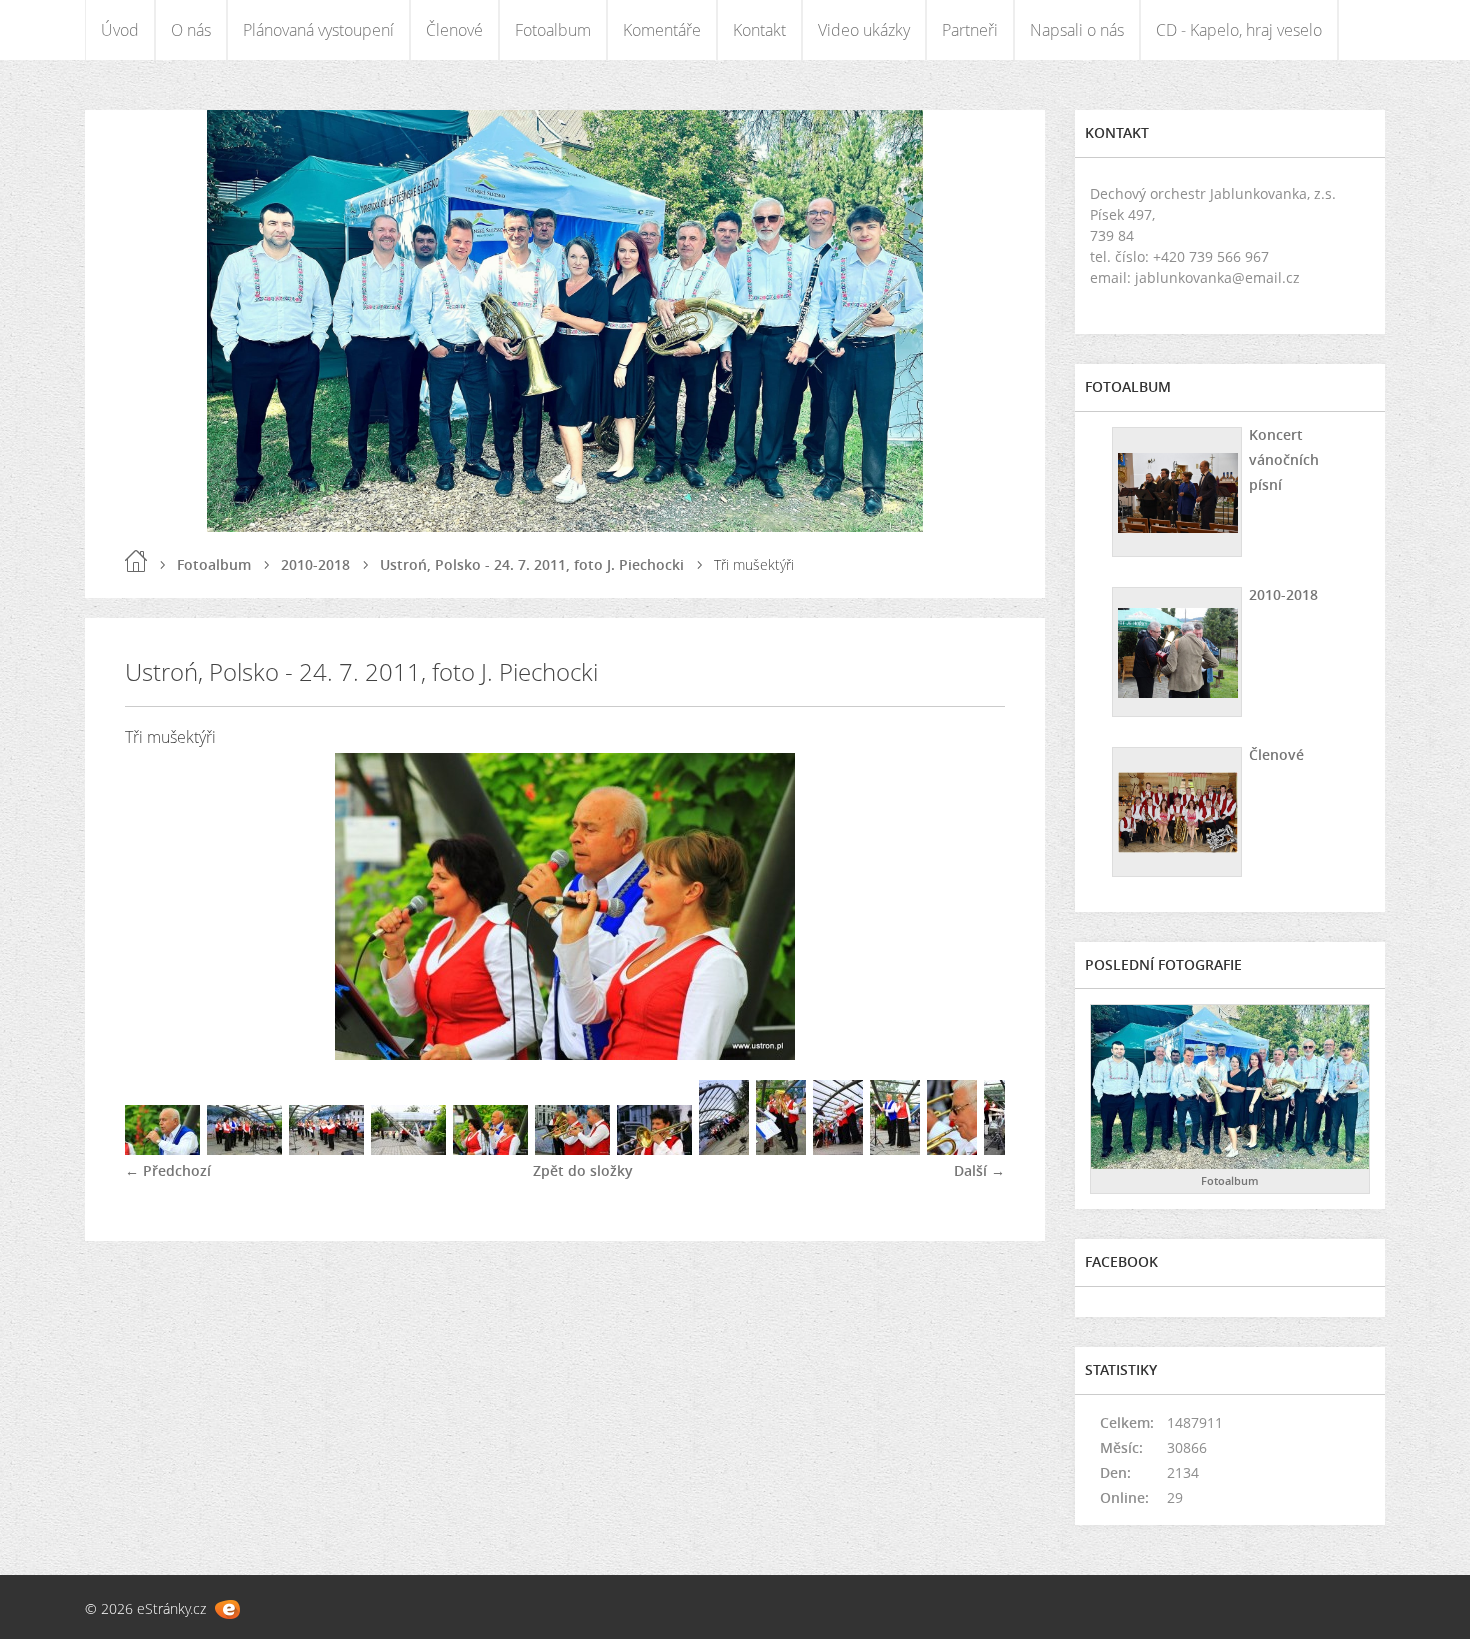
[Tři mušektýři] (490, 1149)
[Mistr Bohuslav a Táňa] (895, 1149)
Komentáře (662, 30)
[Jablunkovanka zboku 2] (838, 1149)
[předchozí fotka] (157, 906)
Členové (454, 30)
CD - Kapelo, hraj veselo (1239, 30)
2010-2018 (315, 564)
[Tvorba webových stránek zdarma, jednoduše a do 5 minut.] (227, 1609)
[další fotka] (972, 906)
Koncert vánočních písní (1284, 459)
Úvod (120, 30)
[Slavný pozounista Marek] (654, 1149)
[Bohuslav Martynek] (162, 1149)
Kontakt (759, 30)
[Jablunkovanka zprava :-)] (244, 1149)
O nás (191, 30)
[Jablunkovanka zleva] (326, 1149)
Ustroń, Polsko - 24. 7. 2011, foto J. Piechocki (532, 564)
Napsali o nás (1077, 30)
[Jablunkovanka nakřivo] (724, 1149)
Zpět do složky (583, 1170)
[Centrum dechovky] (781, 1149)
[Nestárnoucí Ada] (952, 1149)
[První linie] (572, 1149)
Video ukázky (864, 30)
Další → (979, 1170)
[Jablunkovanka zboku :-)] (408, 1149)
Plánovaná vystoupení (318, 30)
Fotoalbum (553, 30)
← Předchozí (168, 1170)
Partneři (970, 30)
